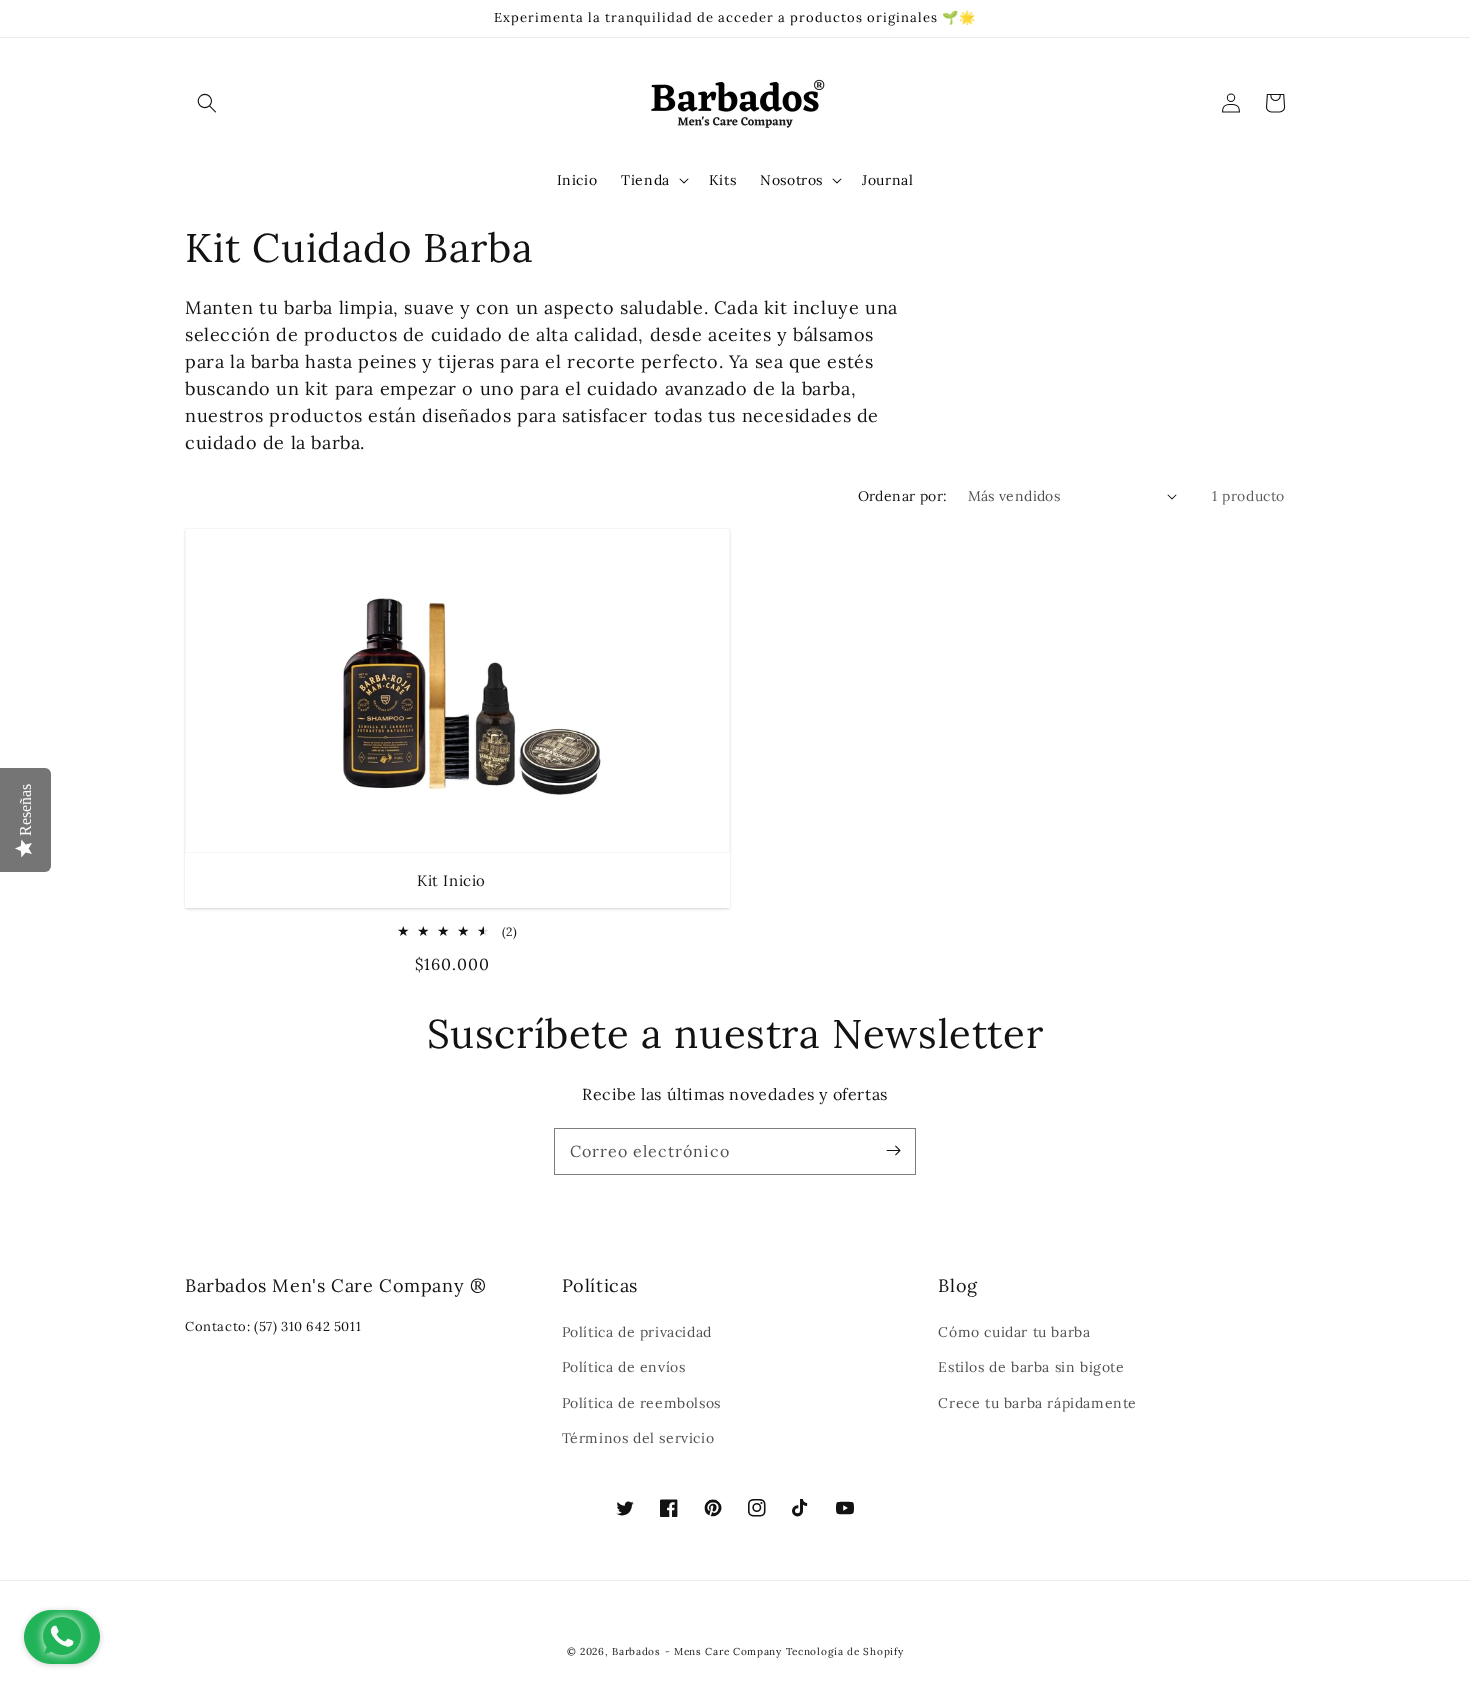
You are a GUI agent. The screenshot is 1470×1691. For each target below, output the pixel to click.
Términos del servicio (638, 1438)
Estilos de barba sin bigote (1031, 1367)
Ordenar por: (903, 496)
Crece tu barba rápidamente (1037, 1403)
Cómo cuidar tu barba (1014, 1332)
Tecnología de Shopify (845, 1651)
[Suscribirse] (893, 1151)
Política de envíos (624, 1367)
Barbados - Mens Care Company (697, 1651)
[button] (207, 103)
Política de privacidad (637, 1332)
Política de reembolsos (641, 1403)
